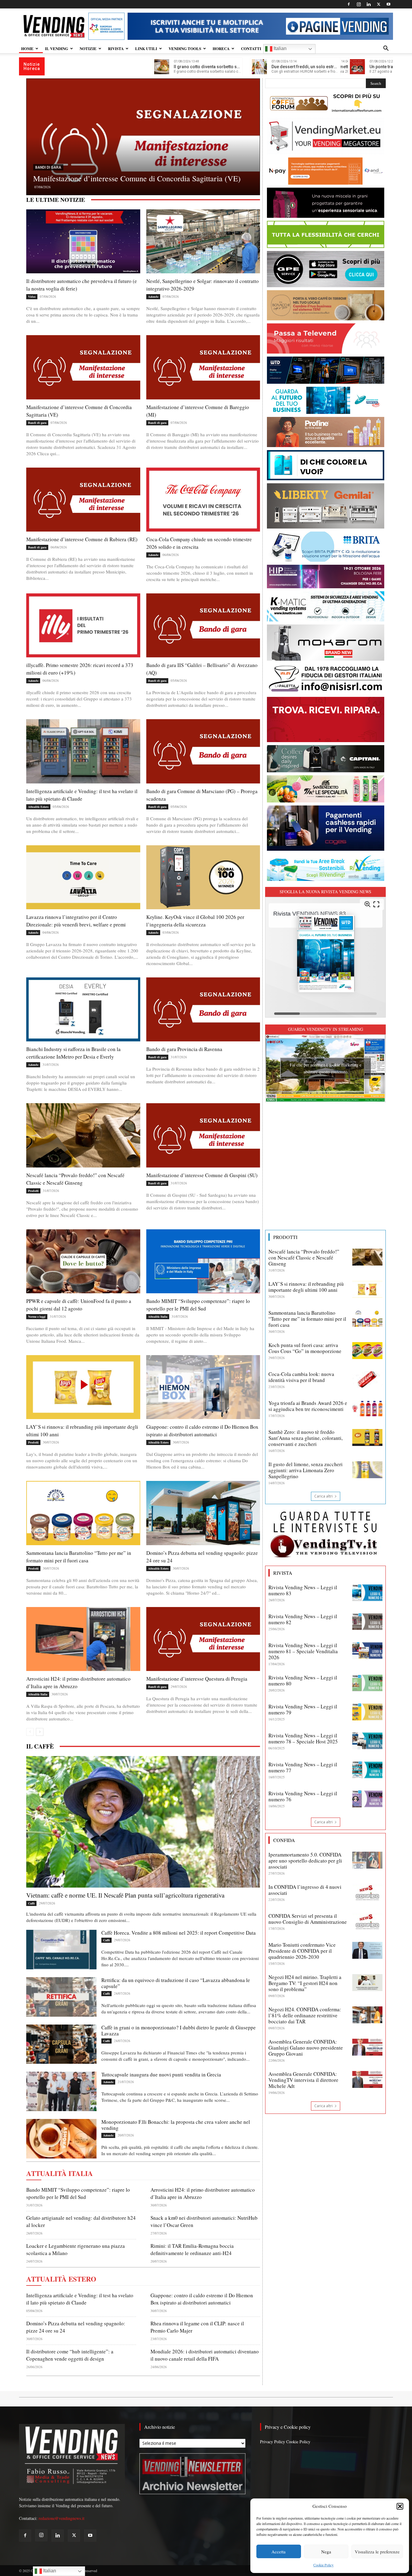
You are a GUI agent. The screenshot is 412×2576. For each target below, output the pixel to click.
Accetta (279, 2552)
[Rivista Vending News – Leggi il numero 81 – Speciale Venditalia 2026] (367, 1651)
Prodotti (33, 1191)
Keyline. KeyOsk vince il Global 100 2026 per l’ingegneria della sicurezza (195, 921)
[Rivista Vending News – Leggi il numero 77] (367, 1770)
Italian (279, 48)
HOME (27, 48)
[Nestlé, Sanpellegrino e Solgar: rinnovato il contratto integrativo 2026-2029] (203, 241)
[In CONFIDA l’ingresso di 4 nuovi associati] (367, 1892)
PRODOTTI (285, 1237)
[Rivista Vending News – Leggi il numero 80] (367, 1683)
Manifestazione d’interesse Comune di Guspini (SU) (202, 1175)
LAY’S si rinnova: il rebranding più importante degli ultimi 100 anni (306, 1287)
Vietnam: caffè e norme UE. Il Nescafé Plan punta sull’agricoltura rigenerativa (125, 1895)
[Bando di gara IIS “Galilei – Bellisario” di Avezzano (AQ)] (203, 625)
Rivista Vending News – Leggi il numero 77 (303, 1767)
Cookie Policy (323, 2565)
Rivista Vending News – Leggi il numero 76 (303, 1796)
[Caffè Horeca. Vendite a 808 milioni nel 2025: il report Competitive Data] (61, 1950)
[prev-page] (30, 1732)
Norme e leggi (37, 1317)
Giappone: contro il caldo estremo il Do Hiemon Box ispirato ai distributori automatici (202, 1431)
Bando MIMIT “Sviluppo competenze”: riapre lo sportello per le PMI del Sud (198, 1305)
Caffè (31, 1903)
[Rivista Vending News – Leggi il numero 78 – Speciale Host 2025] (367, 1741)
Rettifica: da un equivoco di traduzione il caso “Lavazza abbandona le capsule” (176, 1983)
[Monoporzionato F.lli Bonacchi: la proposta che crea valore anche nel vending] (61, 2139)
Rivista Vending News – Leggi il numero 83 (303, 1590)
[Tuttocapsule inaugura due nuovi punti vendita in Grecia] (61, 2091)
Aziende (153, 297)
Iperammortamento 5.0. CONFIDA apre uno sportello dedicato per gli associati (305, 1861)
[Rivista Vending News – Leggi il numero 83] (367, 1593)
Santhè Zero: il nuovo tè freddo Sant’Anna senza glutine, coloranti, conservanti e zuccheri (306, 1438)
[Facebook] (349, 4)
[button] (400, 2506)
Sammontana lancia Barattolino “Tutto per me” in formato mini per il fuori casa (307, 1319)
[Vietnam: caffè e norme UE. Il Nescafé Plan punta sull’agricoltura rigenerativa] (143, 1822)
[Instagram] (359, 4)
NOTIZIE (88, 48)
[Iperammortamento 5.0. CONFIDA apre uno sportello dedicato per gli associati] (367, 1860)
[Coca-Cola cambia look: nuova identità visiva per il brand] (367, 1380)
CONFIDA (284, 1840)
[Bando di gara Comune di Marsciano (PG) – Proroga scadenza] (203, 751)
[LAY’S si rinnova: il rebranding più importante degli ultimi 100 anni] (83, 1387)
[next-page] (40, 1732)
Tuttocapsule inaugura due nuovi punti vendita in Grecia (161, 2074)
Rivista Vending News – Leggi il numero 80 (303, 1680)
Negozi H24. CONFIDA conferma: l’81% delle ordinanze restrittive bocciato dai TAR (305, 2015)
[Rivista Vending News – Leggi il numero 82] (367, 1622)
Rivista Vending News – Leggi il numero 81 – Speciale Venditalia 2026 (303, 1651)
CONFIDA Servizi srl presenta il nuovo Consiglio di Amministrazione (308, 1919)
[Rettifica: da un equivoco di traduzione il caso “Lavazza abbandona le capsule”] (61, 1997)
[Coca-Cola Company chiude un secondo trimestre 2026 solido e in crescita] (203, 500)
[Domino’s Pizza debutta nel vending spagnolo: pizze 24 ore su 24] (203, 1513)
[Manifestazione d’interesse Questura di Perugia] (203, 1639)
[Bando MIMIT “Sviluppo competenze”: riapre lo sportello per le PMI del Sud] (203, 1261)
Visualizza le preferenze (377, 2552)
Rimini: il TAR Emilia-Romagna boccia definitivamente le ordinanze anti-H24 (192, 2249)
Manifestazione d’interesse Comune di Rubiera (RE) (116, 178)
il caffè (40, 1746)
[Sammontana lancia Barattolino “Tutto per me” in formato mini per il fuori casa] (83, 1513)
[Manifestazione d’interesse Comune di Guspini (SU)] (203, 1135)
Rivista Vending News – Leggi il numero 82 (303, 1619)
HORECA (221, 48)
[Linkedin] (369, 4)
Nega (326, 2552)
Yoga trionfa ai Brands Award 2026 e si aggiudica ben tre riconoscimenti (308, 1406)
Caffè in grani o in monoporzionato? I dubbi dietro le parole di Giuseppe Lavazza (179, 2030)
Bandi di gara (48, 167)
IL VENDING (57, 48)
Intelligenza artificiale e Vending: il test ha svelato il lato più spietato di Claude (80, 2299)
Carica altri (323, 1496)
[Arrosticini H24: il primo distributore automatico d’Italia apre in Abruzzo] (83, 1639)
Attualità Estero (38, 807)
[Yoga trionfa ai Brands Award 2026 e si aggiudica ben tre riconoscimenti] (367, 1409)
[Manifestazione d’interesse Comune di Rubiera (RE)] (143, 144)
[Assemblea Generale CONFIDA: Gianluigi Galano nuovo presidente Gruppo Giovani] (367, 2047)
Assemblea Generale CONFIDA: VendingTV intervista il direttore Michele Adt (303, 2080)
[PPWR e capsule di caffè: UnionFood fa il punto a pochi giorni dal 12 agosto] (83, 1261)
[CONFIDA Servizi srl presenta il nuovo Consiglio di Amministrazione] (367, 1921)
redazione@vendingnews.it (62, 2518)
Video (32, 297)
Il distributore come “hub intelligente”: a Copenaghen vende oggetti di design (70, 2355)
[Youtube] (388, 4)
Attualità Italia (158, 1317)
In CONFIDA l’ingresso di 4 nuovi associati (305, 1890)
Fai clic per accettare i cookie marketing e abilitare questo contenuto (326, 1068)
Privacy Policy (273, 2442)
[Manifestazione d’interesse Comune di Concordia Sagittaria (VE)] (83, 367)
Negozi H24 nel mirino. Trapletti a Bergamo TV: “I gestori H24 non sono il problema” (305, 1983)
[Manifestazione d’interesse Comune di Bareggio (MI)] (203, 367)
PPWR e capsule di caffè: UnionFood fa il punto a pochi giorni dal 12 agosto (79, 1305)
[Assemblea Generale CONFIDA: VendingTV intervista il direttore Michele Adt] (367, 2079)
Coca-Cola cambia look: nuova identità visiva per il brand (301, 1377)
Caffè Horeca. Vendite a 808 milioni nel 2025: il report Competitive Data (179, 1933)
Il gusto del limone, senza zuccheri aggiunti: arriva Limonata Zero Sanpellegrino (306, 1470)
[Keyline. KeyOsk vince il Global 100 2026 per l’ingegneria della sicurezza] (203, 877)
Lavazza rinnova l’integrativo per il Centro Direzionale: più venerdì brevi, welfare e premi (76, 921)
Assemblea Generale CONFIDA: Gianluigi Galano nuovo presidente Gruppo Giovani (306, 2048)
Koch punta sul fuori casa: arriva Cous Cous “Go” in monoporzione (305, 1348)
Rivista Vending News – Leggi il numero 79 (303, 1709)
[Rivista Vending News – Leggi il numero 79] (367, 1712)
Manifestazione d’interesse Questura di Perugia (197, 1679)
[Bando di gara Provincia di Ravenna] (203, 1009)
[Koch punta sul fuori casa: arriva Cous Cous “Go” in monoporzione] (367, 1351)
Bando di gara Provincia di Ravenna (184, 1049)
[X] (379, 4)
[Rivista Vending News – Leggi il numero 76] (367, 1799)
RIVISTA (116, 48)
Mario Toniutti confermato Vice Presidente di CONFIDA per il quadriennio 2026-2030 (302, 1951)
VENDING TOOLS (185, 48)
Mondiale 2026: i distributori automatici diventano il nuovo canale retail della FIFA (205, 2355)
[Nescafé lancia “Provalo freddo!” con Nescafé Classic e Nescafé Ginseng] (83, 1135)
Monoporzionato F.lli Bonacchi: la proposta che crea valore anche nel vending (176, 2125)
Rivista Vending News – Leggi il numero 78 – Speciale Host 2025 (303, 1738)
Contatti (251, 48)
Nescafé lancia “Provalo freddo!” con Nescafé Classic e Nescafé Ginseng (304, 1258)
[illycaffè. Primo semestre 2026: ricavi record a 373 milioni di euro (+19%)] (83, 625)
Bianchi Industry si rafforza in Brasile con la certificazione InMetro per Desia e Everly (73, 1053)
